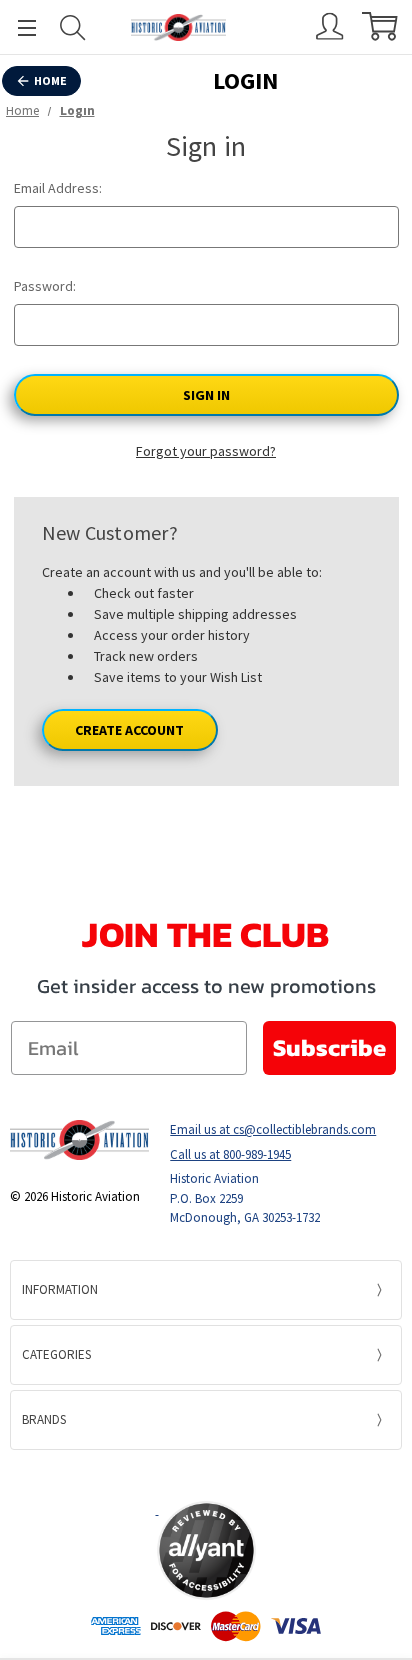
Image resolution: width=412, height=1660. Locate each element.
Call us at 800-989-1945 (230, 1154)
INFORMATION (60, 1289)
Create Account (129, 730)
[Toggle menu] (18, 27)
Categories (56, 1354)
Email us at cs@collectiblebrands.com (273, 1129)
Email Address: (58, 188)
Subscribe (329, 1047)
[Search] (73, 27)
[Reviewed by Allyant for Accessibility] (206, 1550)
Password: (45, 286)
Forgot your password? (206, 451)
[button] (206, 1475)
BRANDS (44, 1419)
